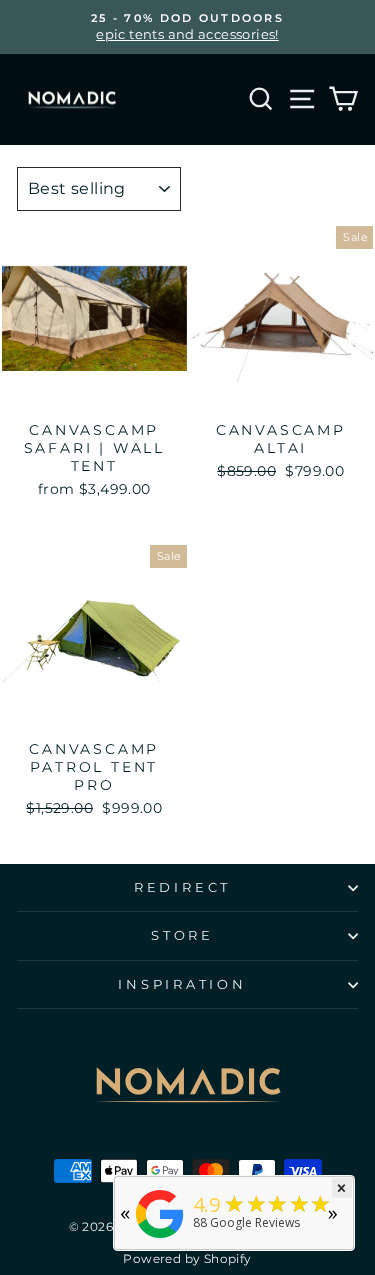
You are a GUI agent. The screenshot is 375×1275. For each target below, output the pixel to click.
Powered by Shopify (187, 1258)
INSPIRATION (182, 984)
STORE (182, 935)
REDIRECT (182, 887)
